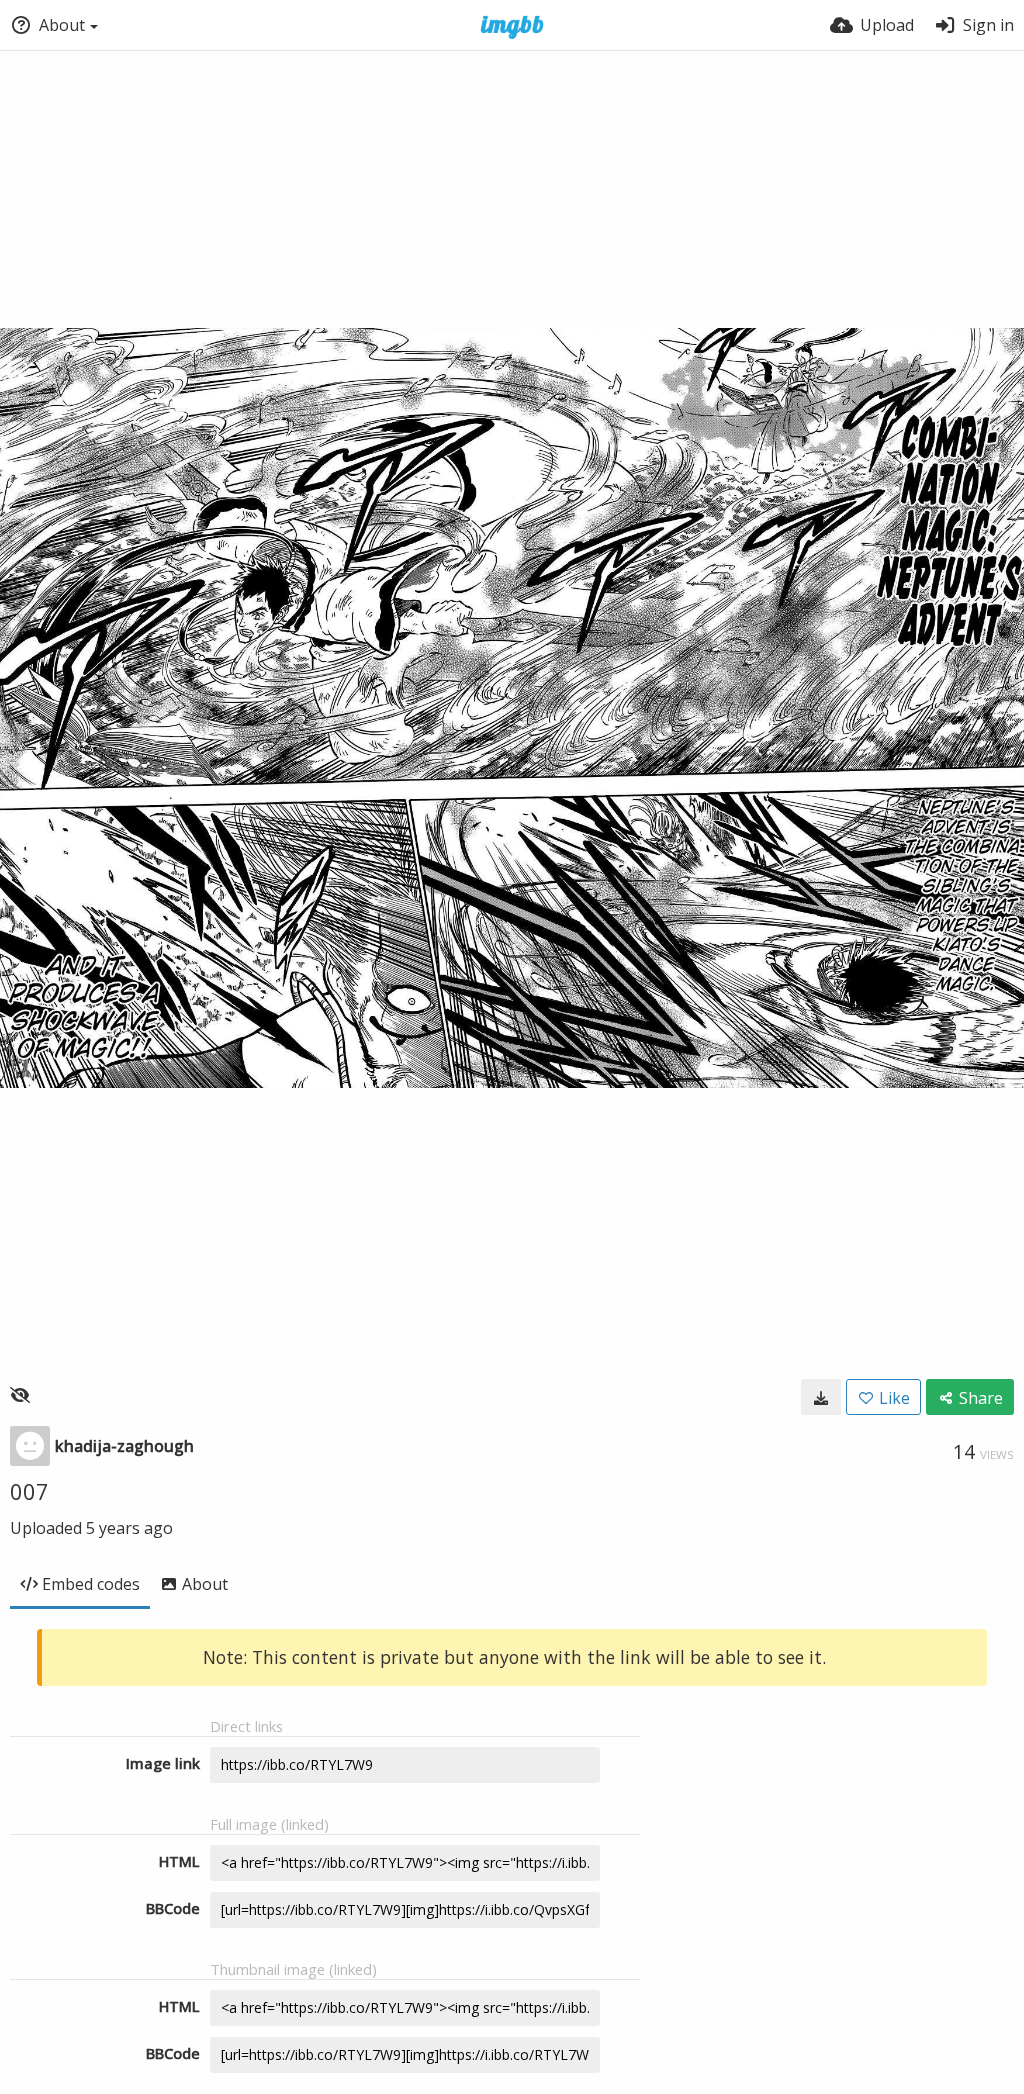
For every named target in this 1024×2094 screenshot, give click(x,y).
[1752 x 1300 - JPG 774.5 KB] (821, 1397)
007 (29, 1491)
